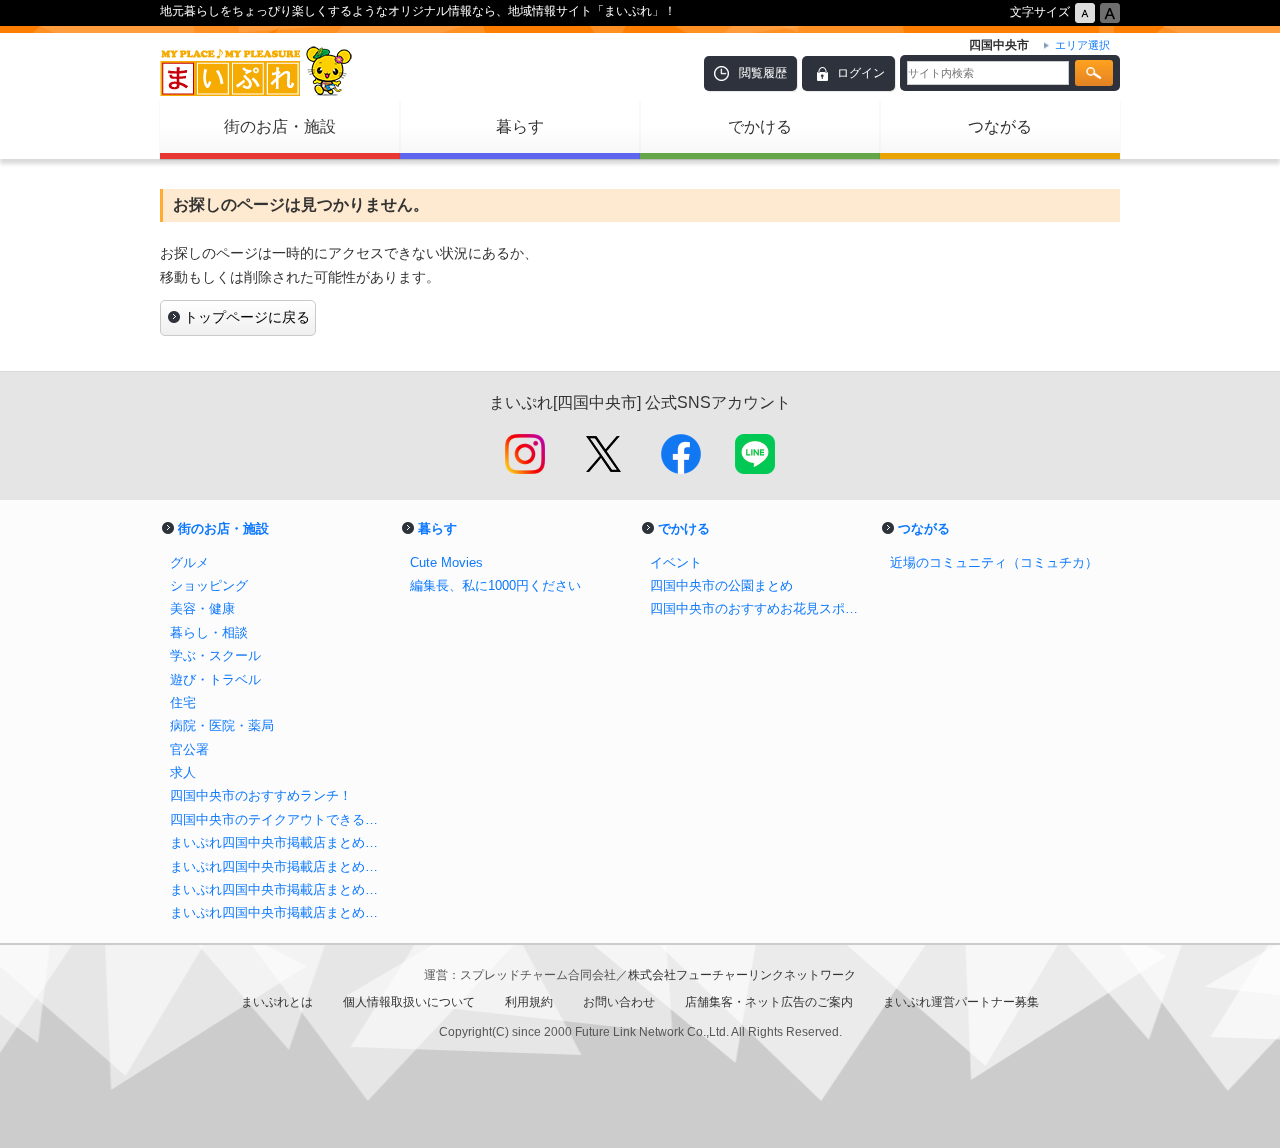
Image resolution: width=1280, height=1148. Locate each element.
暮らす (520, 126)
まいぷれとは (277, 1002)
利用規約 (529, 1002)
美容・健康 (202, 608)
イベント (676, 562)
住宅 (183, 702)
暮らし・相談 (209, 632)
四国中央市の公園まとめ (721, 585)
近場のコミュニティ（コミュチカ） (994, 562)
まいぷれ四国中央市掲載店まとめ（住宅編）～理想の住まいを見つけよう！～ (280, 912)
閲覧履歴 (763, 73)
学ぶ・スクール (215, 655)
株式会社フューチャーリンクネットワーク (742, 975)
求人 (183, 772)
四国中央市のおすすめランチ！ (261, 795)
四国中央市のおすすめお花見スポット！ (760, 608)
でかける (760, 126)
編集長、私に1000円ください (495, 585)
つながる (1000, 126)
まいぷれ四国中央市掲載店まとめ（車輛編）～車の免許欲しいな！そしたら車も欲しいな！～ (280, 889)
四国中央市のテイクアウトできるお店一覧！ (280, 819)
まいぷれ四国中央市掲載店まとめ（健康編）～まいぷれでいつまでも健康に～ (280, 866)
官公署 (189, 749)
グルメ (189, 562)
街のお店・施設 (280, 126)
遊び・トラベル (215, 679)
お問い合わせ (619, 1002)
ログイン (861, 73)
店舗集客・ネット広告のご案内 (769, 1002)
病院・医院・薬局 (222, 725)
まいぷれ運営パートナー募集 (961, 1002)
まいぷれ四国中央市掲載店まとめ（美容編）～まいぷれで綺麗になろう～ (280, 842)
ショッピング (209, 585)
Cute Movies (446, 562)
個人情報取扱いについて (409, 1002)
